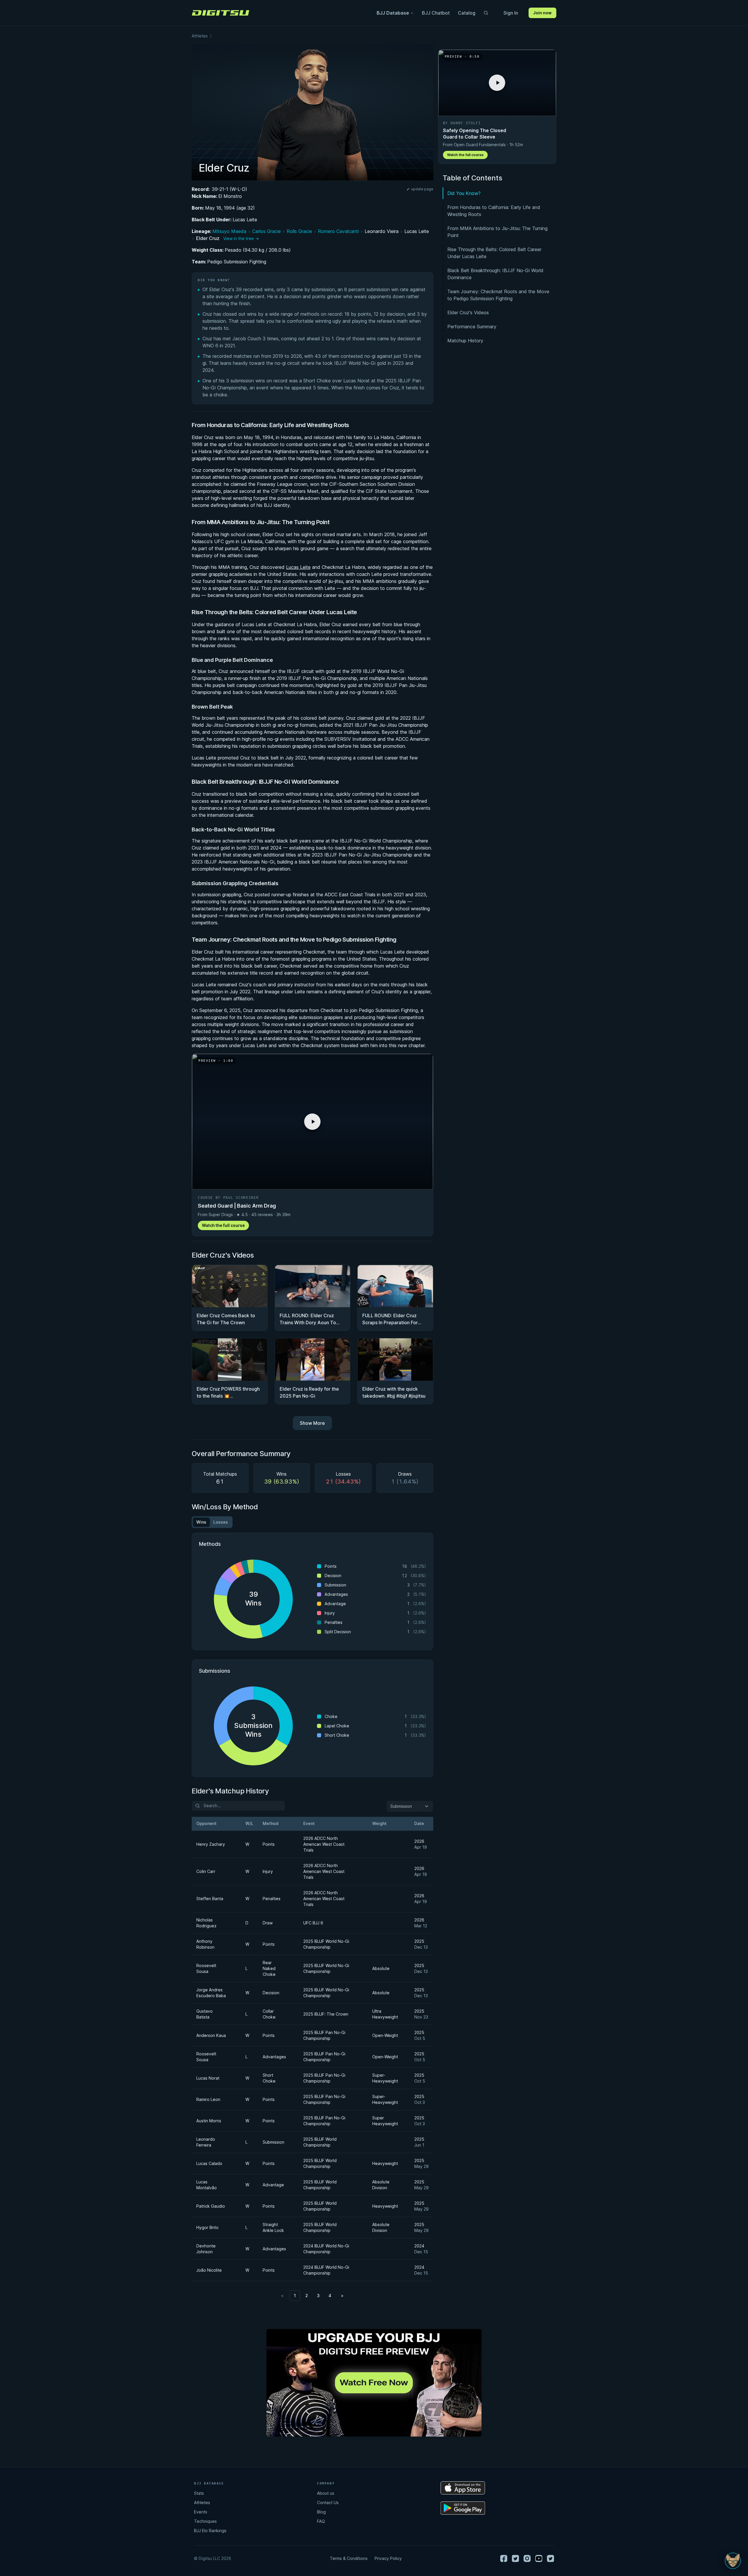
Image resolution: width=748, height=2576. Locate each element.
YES (340, 1351)
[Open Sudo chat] (733, 2561)
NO (408, 1351)
